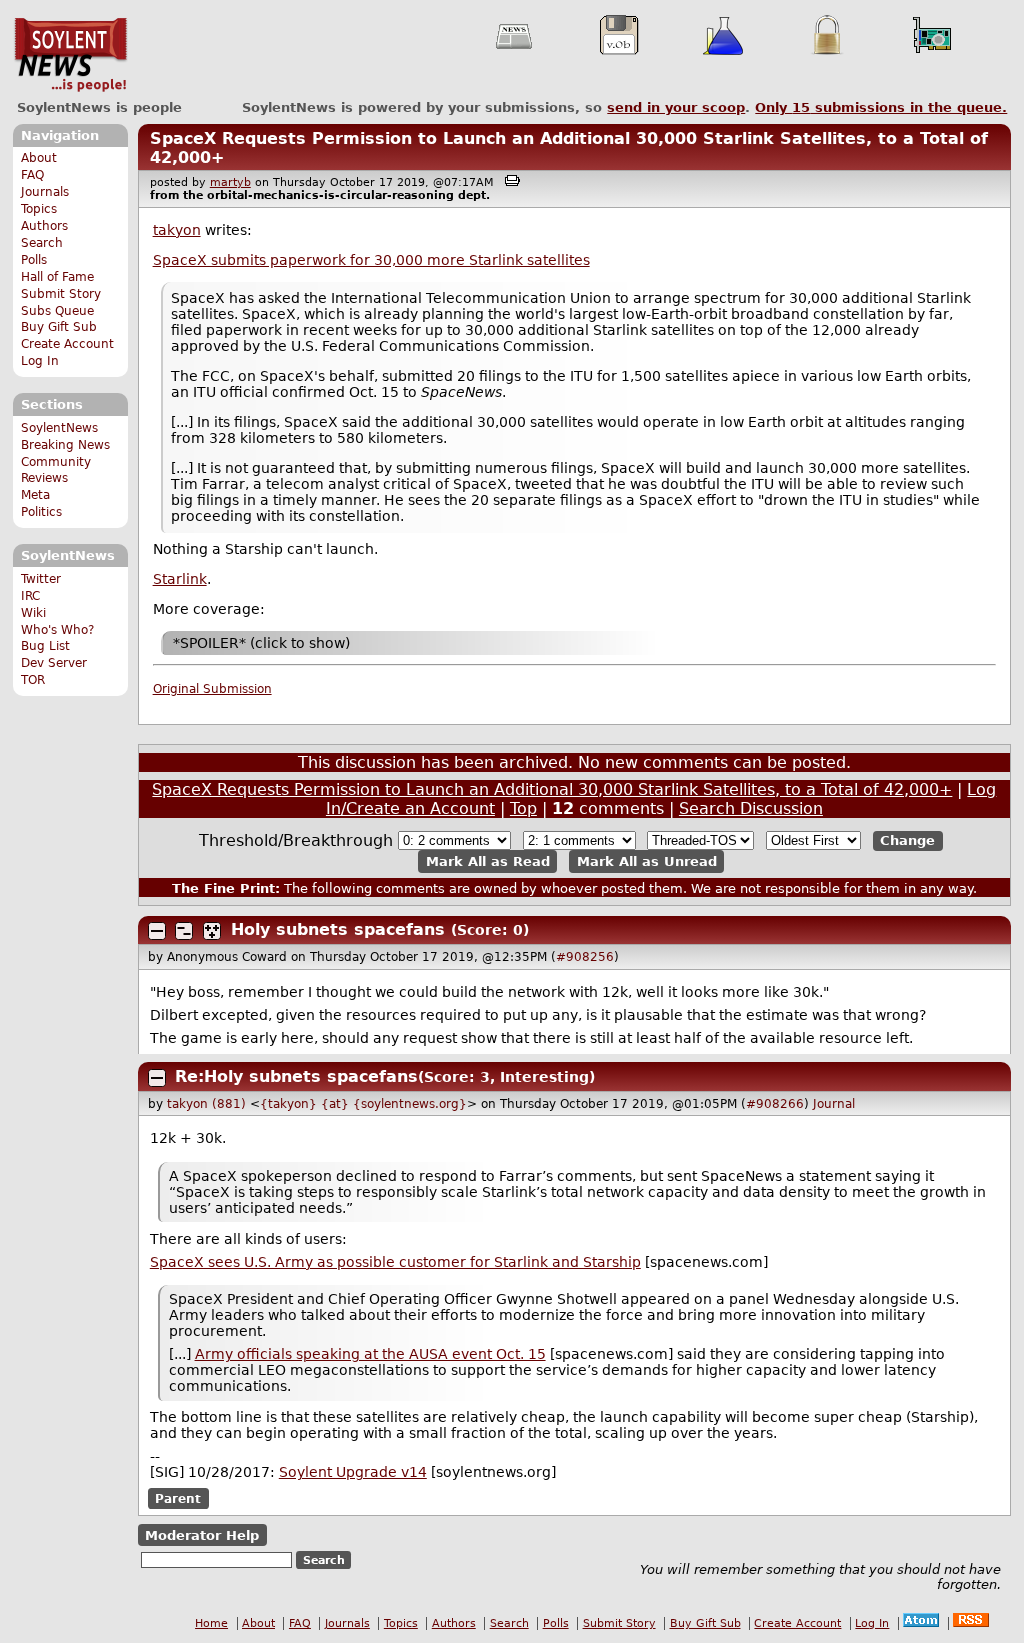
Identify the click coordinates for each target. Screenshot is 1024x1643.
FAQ (32, 175)
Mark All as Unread (647, 861)
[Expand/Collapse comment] (157, 931)
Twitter (41, 579)
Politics (41, 512)
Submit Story (61, 294)
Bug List (45, 646)
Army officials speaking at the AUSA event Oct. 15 (370, 1354)
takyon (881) (206, 1104)
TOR (33, 680)
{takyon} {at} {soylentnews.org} (363, 1104)
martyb (230, 182)
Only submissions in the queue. (881, 107)
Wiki (33, 613)
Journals (45, 192)
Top (523, 808)
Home (211, 1623)
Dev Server (54, 663)
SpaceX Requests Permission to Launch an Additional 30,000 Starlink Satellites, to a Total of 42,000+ (552, 789)
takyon (177, 230)
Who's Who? (57, 630)
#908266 (775, 1104)
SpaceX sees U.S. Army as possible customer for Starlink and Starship (395, 1262)
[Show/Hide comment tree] (184, 931)
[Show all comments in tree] (212, 931)
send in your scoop (676, 107)
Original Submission (212, 689)
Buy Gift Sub (59, 327)
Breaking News (65, 445)
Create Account (67, 344)
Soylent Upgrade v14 (353, 1472)
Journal (834, 1104)
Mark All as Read (488, 861)
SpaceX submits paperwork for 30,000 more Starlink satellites (371, 260)
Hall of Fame (57, 277)
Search (42, 243)
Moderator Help (202, 1535)
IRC (30, 596)
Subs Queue (57, 311)
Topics (39, 209)
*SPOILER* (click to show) (261, 643)
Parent (178, 1498)
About (39, 158)
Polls (34, 260)
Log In (40, 361)
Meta (35, 495)
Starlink (180, 579)
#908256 (585, 957)
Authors (44, 226)
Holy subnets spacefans (338, 929)
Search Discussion (751, 808)
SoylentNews (70, 55)
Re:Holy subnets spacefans (296, 1076)
